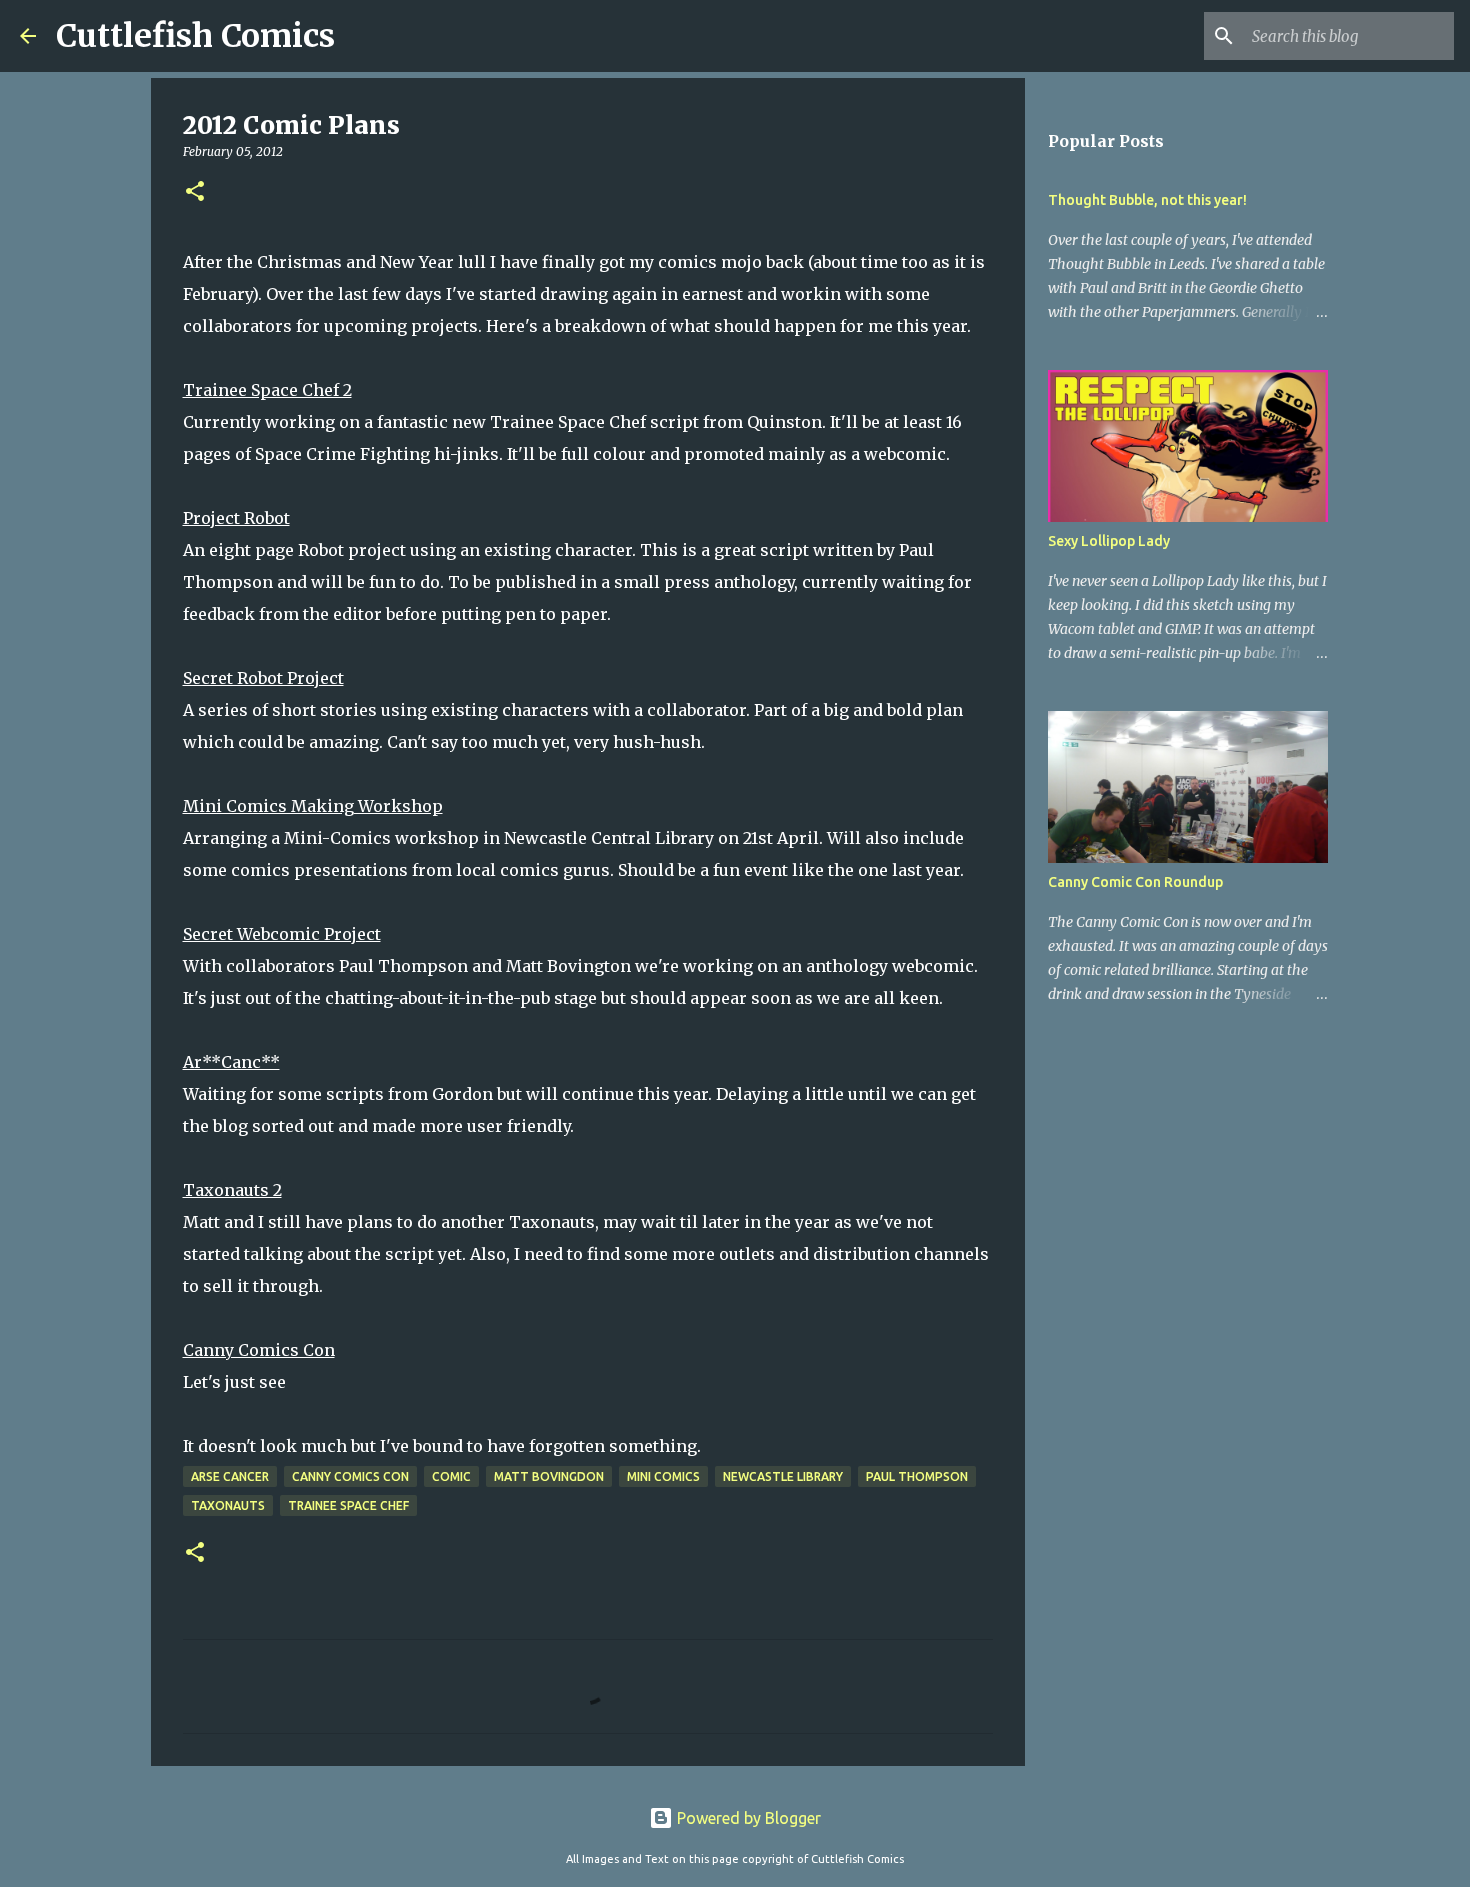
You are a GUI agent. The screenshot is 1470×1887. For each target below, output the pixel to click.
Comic (451, 1476)
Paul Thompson (917, 1476)
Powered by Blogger (747, 1818)
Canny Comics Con (350, 1476)
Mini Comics (663, 1476)
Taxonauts (228, 1505)
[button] (195, 192)
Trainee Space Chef (348, 1505)
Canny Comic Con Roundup (1135, 882)
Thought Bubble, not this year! (1147, 200)
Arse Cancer (230, 1476)
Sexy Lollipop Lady (1109, 541)
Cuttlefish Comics (195, 36)
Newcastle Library (783, 1476)
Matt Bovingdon (549, 1476)
